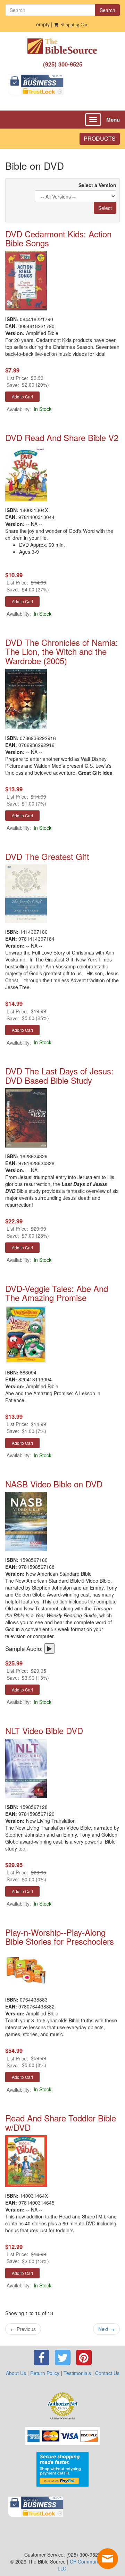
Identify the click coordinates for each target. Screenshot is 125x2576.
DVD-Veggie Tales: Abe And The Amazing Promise (57, 1293)
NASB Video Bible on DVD (54, 1484)
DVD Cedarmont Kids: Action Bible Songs (58, 238)
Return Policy (45, 2373)
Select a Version (97, 185)
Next (106, 2329)
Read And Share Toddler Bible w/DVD (61, 2122)
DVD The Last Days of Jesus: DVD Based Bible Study (59, 1075)
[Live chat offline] (108, 2559)
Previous (23, 2329)
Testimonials (77, 2373)
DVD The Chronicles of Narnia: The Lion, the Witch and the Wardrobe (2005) (62, 651)
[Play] (49, 1649)
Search (107, 10)
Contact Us (107, 2373)
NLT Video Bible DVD (44, 1730)
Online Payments (63, 2418)
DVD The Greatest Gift (47, 856)
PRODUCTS (100, 138)
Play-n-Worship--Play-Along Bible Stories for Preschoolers (60, 1937)
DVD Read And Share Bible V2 (62, 437)
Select (105, 208)
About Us (16, 2373)
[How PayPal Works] (62, 2468)
